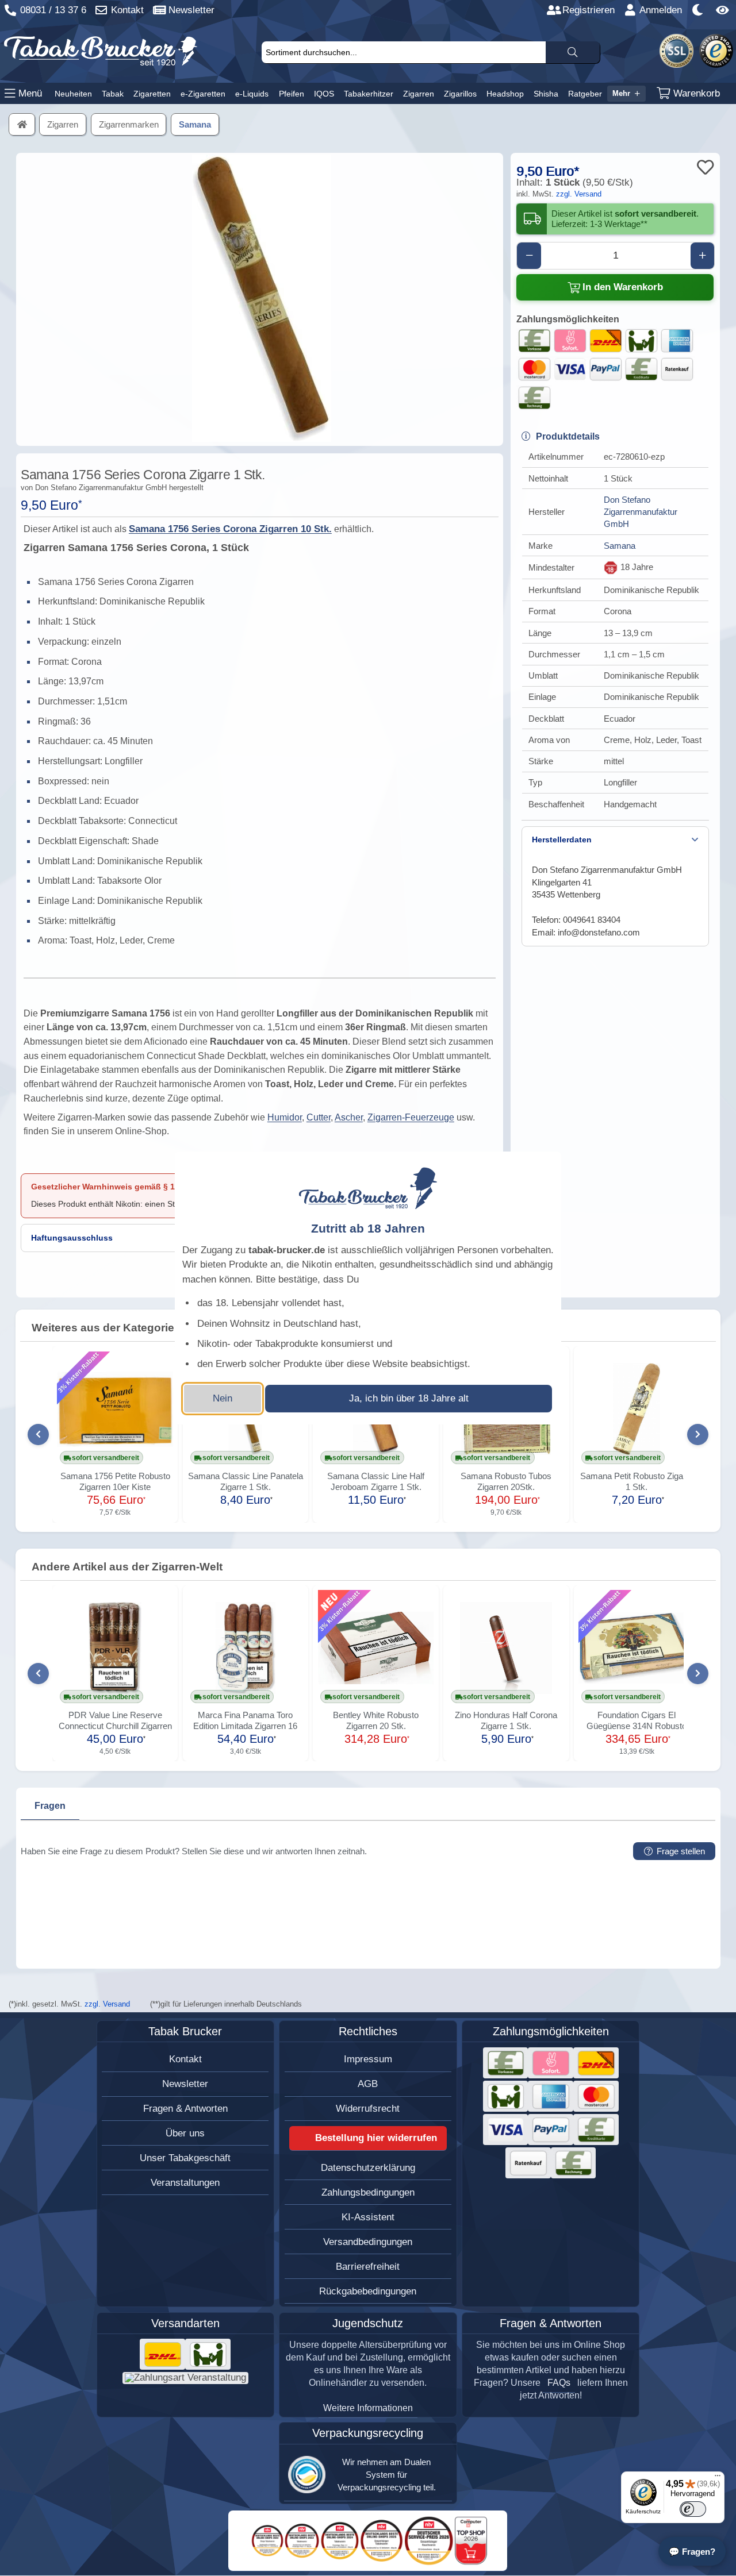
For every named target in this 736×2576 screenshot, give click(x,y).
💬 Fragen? (692, 2552)
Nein (223, 1398)
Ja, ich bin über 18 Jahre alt (409, 1398)
